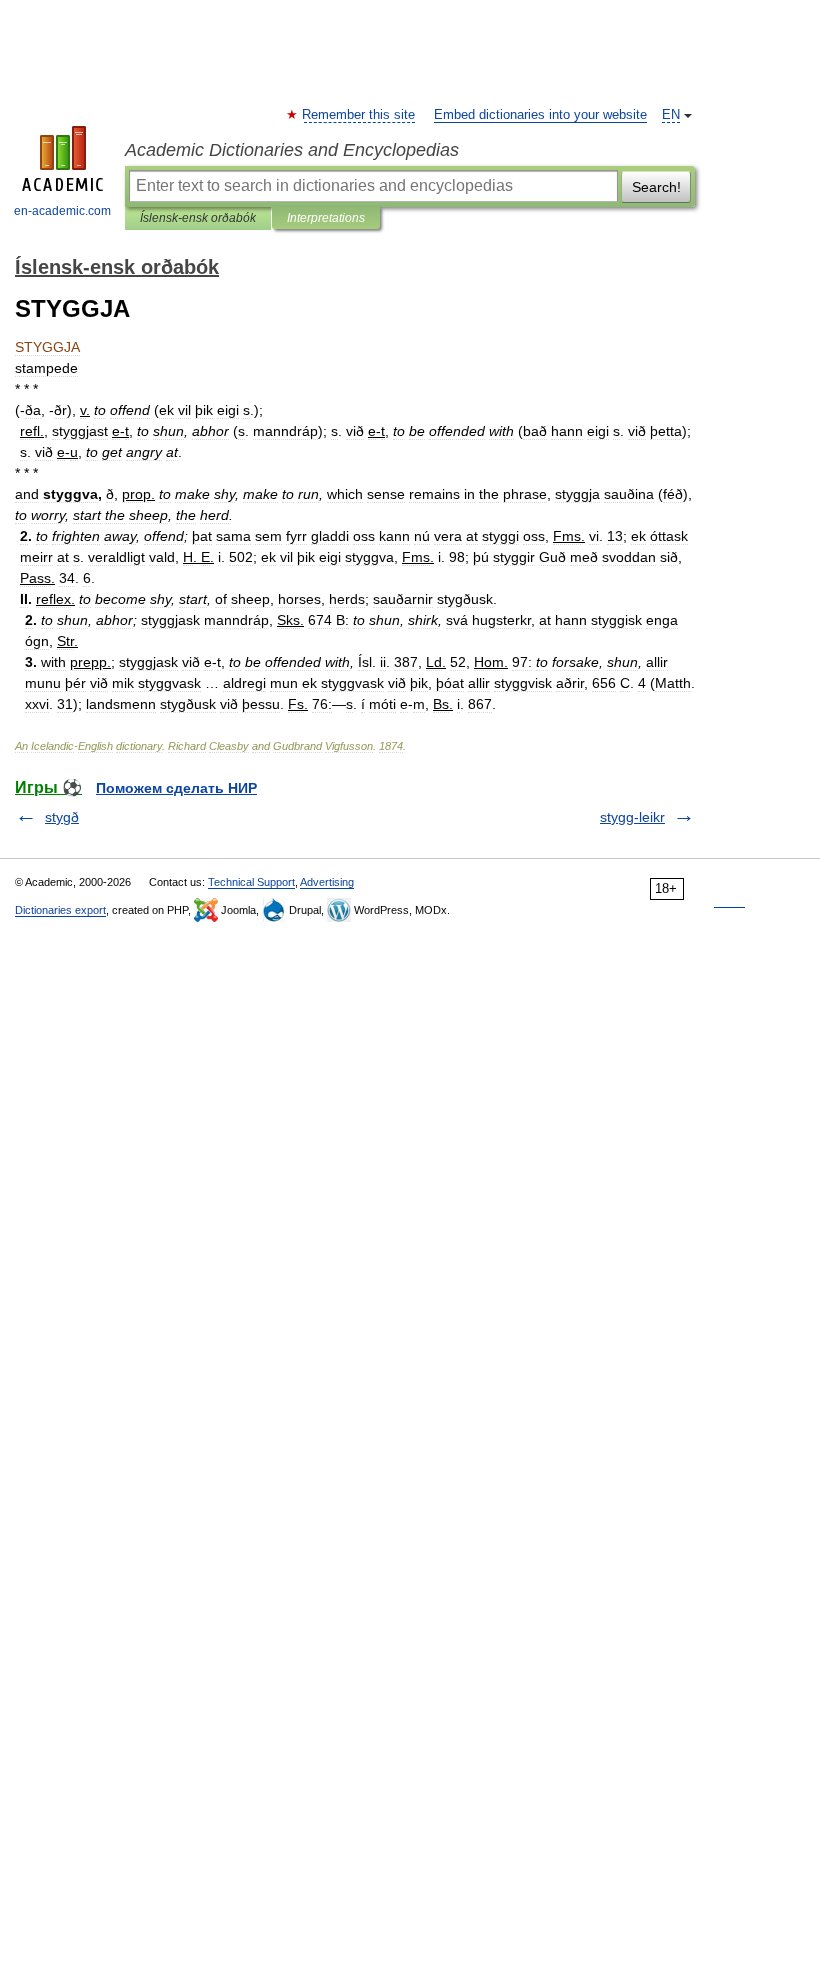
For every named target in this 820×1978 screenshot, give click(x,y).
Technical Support (251, 882)
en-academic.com (62, 211)
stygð (62, 817)
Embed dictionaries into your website (540, 115)
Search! (656, 187)
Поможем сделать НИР (176, 788)
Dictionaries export (60, 910)
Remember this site (359, 115)
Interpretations (326, 218)
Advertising (327, 882)
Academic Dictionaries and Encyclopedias (292, 150)
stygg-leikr (632, 817)
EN (671, 115)
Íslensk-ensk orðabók (198, 218)
